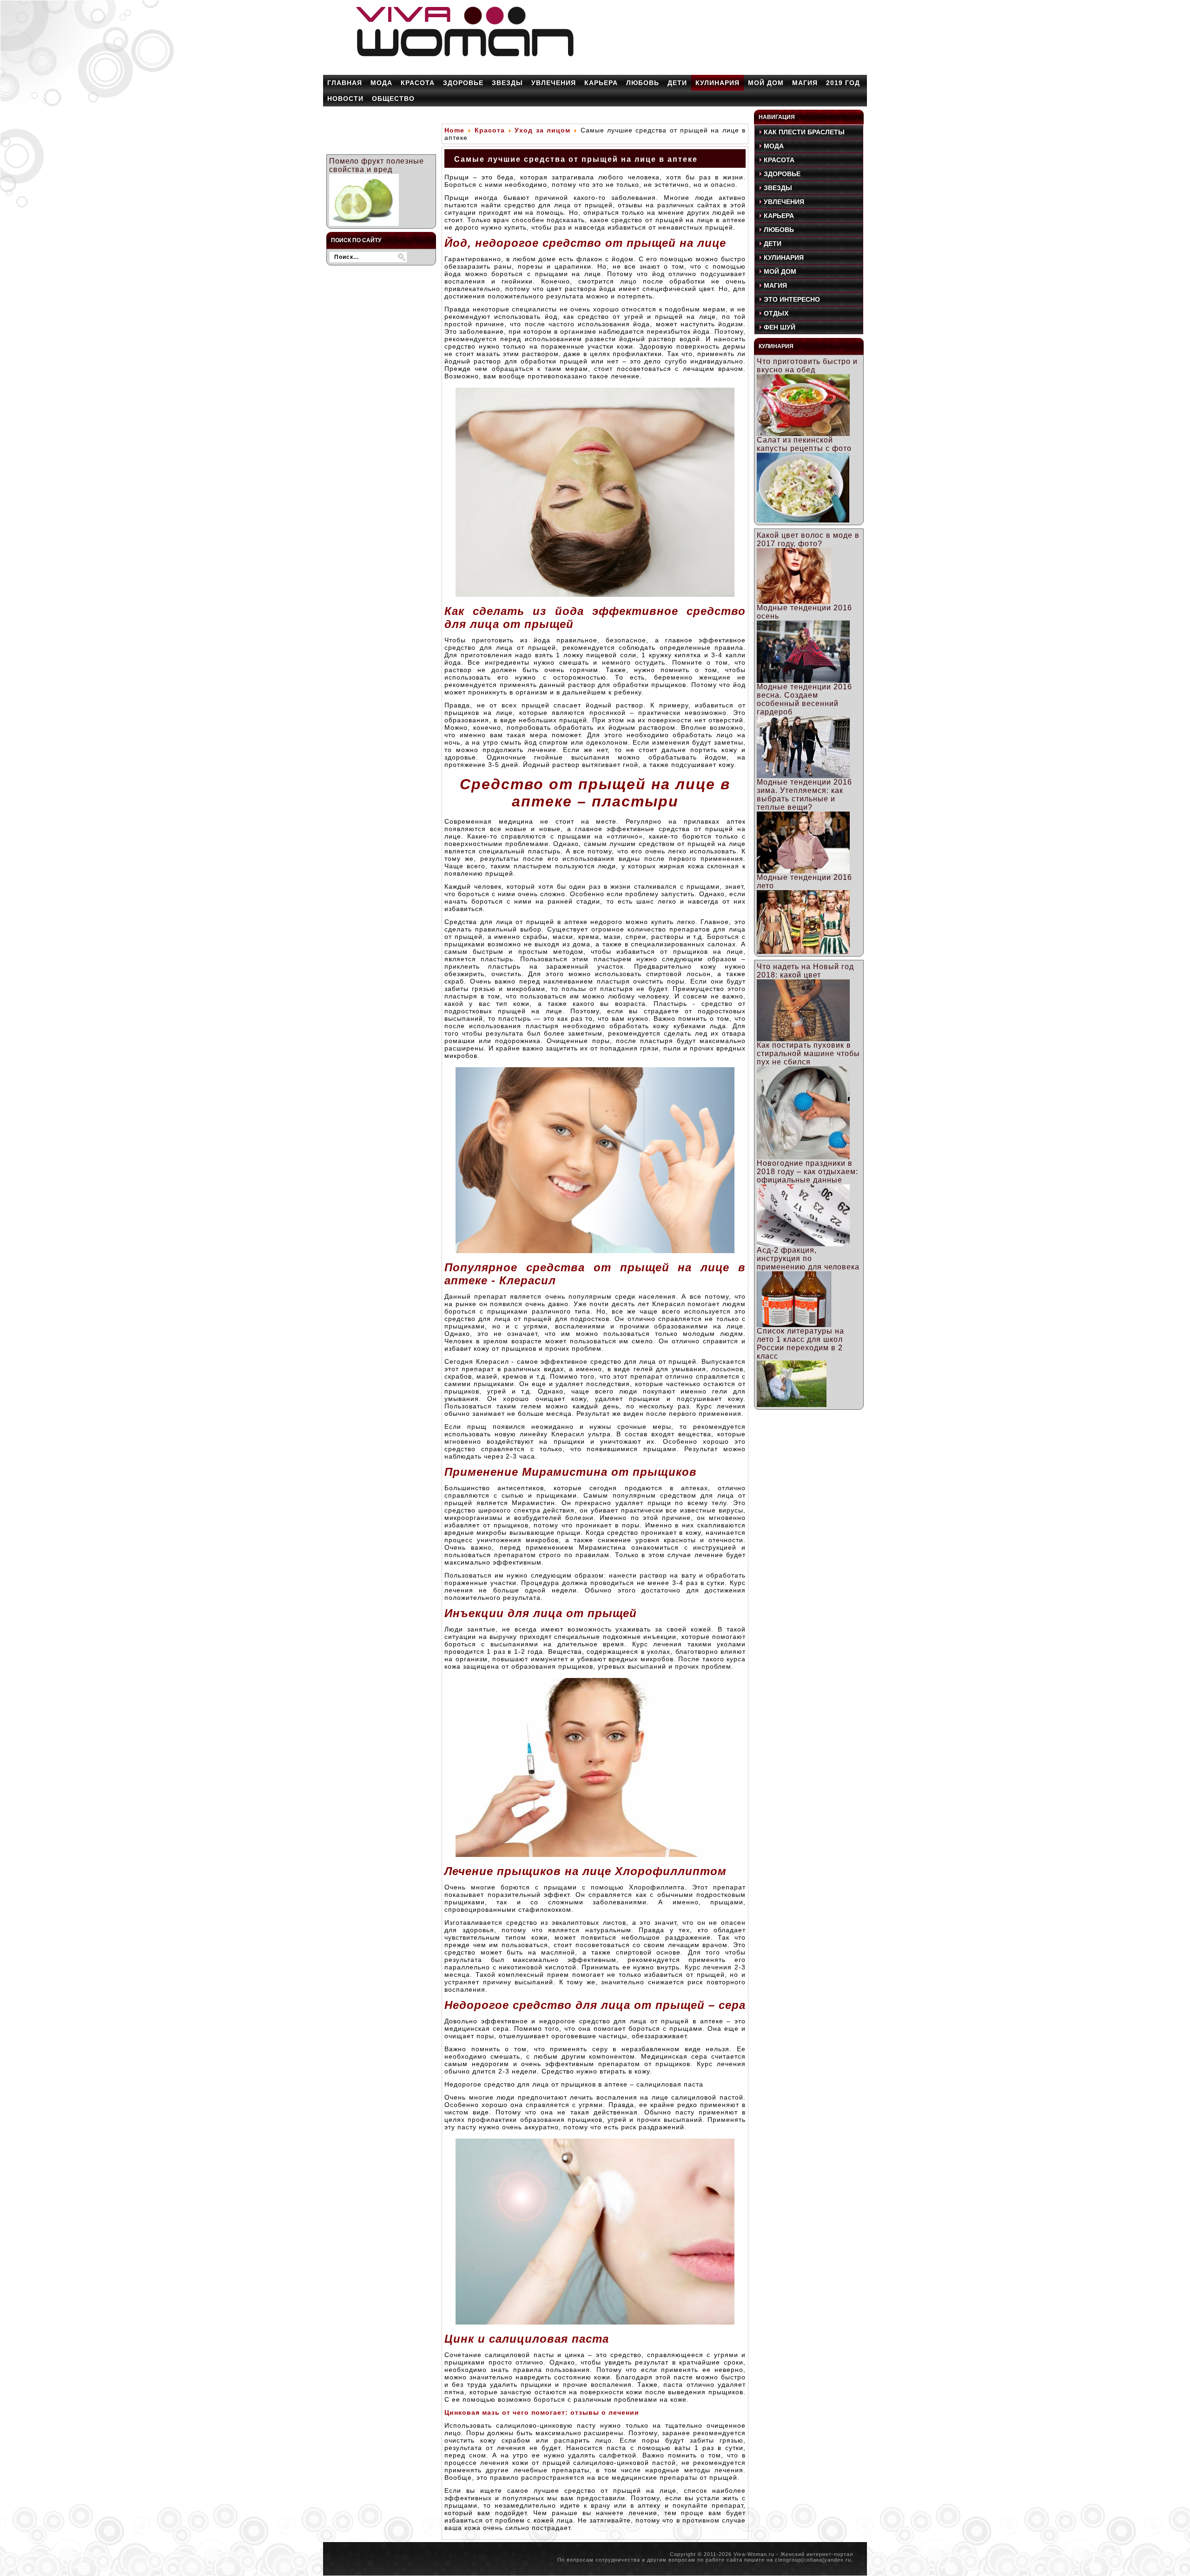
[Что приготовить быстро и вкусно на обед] (803, 433)
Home (454, 130)
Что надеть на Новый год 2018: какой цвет (805, 971)
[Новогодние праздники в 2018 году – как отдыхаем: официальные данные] (803, 1244)
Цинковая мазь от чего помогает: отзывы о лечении (542, 2412)
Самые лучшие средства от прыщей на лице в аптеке (576, 159)
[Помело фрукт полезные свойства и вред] (364, 223)
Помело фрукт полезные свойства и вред (377, 165)
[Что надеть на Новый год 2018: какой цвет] (803, 1039)
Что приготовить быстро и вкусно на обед (807, 366)
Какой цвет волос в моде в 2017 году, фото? (808, 539)
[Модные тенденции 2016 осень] (803, 680)
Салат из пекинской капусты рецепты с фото (804, 444)
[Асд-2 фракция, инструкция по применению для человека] (794, 1324)
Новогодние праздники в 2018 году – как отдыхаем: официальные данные (807, 1172)
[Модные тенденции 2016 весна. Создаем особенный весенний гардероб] (803, 776)
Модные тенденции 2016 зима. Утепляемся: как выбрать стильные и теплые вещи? (804, 795)
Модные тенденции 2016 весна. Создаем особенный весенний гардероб (804, 699)
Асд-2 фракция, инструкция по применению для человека (808, 1258)
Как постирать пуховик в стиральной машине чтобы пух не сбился (808, 1054)
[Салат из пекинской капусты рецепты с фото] (803, 520)
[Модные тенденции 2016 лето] (803, 951)
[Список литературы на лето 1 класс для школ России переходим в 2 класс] (792, 1404)
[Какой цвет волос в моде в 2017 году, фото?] (794, 601)
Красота (490, 130)
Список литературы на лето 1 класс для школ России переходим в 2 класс (800, 1344)
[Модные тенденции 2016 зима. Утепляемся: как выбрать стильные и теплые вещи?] (803, 871)
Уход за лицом (542, 130)
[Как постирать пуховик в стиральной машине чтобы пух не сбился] (803, 1157)
